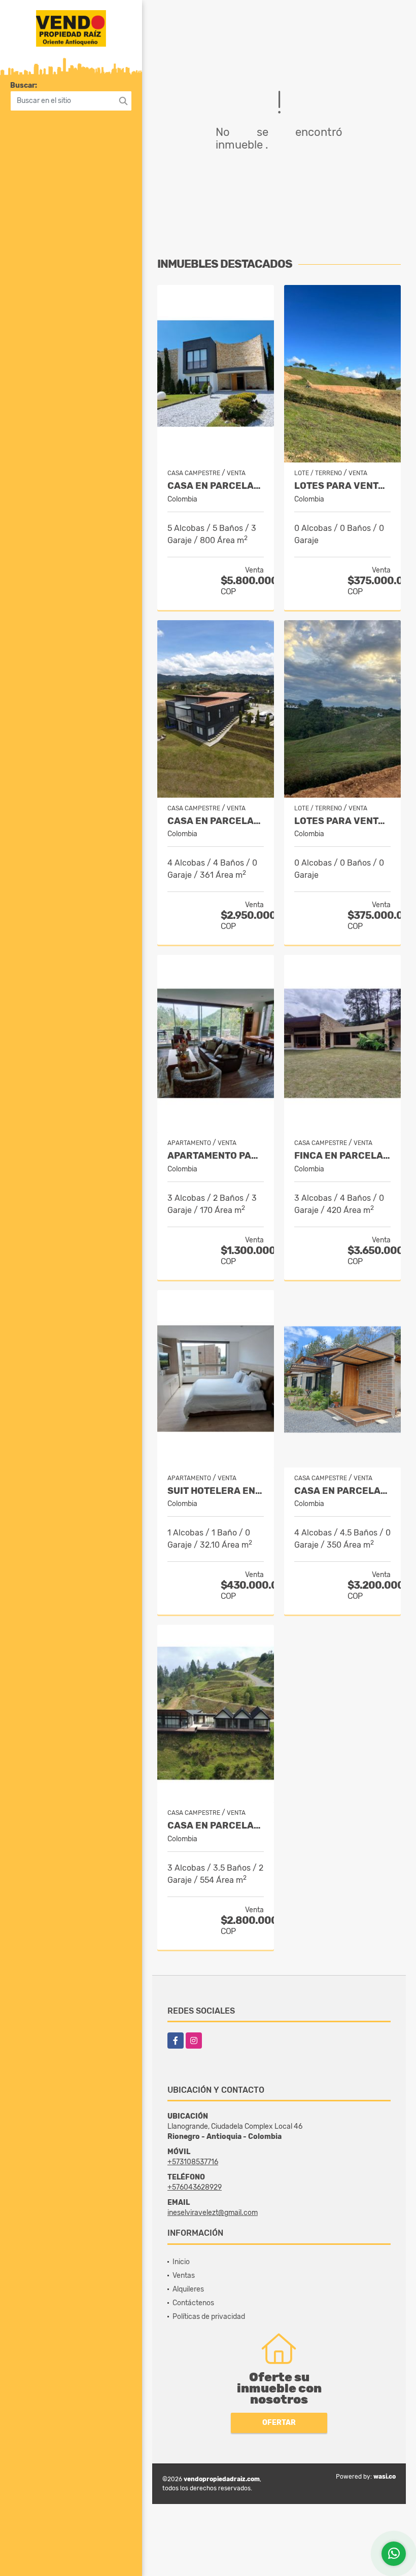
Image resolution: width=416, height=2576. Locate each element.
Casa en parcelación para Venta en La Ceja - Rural (342, 1491)
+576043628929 (195, 2187)
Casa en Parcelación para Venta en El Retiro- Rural (216, 821)
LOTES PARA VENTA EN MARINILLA (342, 486)
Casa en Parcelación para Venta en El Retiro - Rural (216, 1826)
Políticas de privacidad (209, 2317)
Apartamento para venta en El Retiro (216, 1156)
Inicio (181, 2262)
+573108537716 (193, 2162)
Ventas (184, 2276)
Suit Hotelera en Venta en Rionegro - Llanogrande (216, 1491)
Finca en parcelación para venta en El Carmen (342, 1156)
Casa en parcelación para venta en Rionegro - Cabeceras (216, 486)
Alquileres (188, 2289)
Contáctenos (193, 2303)
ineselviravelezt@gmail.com (213, 2213)
